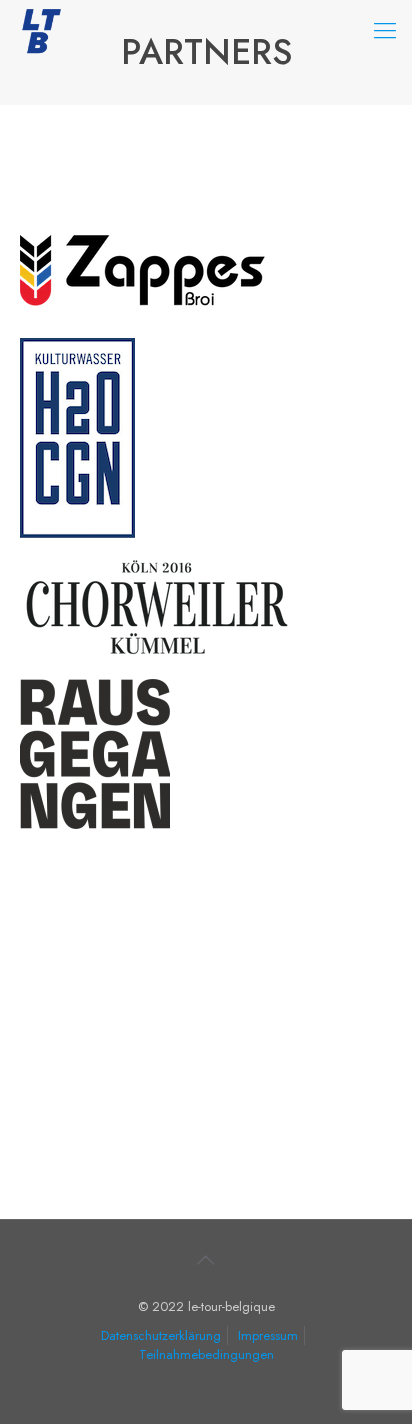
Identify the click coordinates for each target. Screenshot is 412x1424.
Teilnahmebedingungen (206, 1354)
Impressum (268, 1335)
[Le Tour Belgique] (40, 30)
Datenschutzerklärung (161, 1335)
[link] (145, 276)
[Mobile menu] (385, 30)
